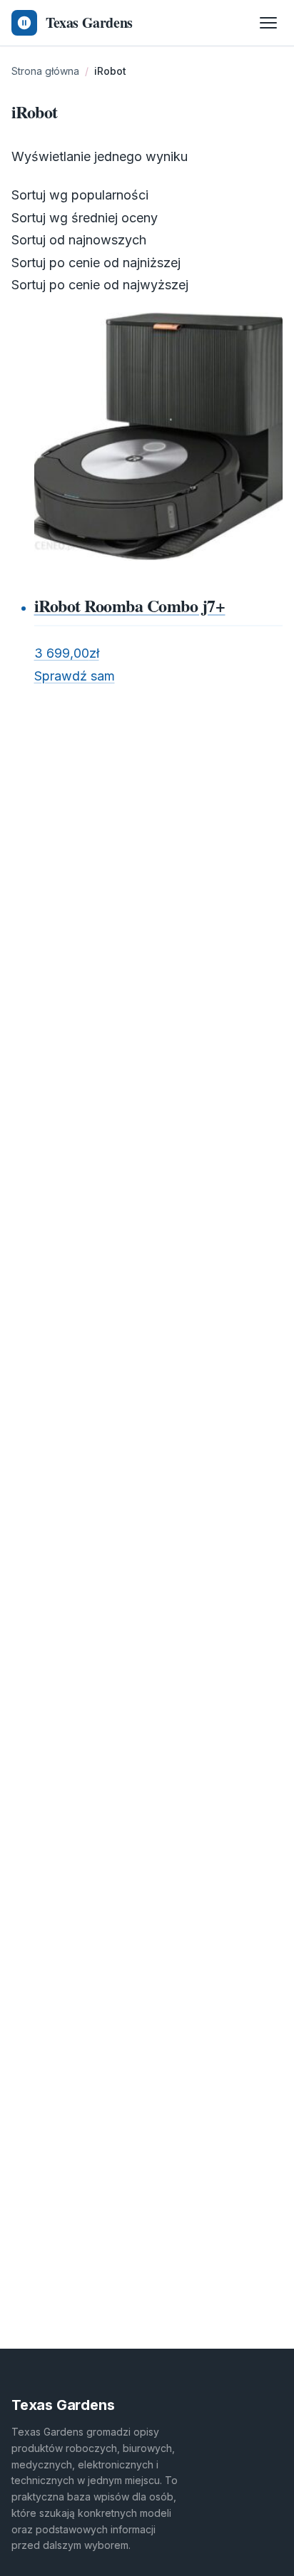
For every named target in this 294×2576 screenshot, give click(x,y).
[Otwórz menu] (268, 23)
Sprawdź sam (75, 676)
